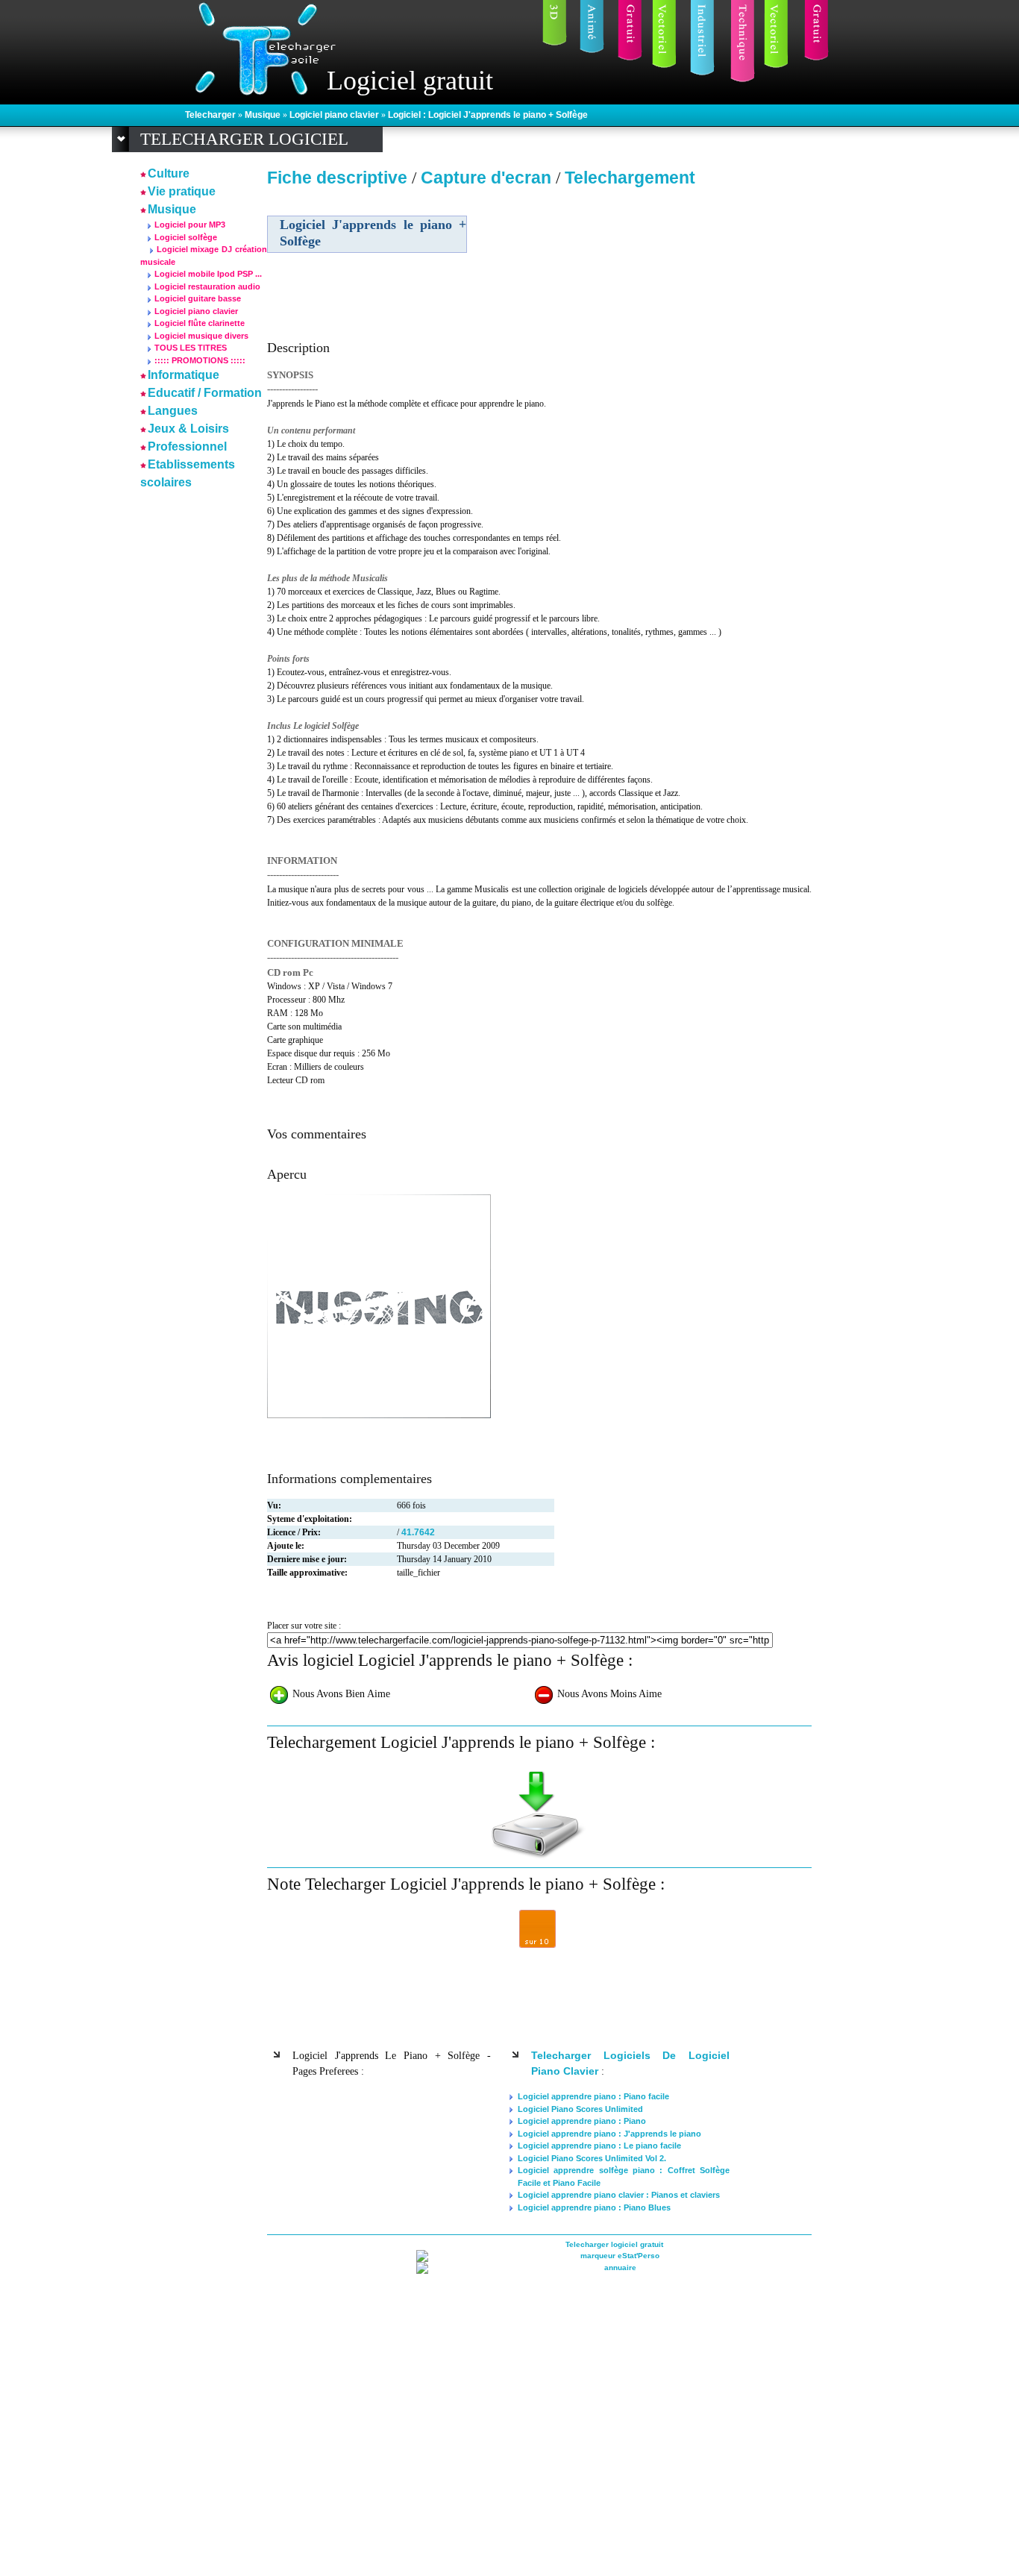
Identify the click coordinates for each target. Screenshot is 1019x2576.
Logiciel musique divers (201, 336)
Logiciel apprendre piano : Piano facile (593, 2096)
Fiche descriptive (337, 178)
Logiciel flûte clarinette (200, 323)
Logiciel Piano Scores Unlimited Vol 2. (592, 2158)
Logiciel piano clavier (335, 115)
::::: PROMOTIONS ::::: (200, 360)
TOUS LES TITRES (191, 348)
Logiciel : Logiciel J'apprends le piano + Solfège (488, 115)
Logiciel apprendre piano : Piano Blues (594, 2207)
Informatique (184, 375)
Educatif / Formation (205, 393)
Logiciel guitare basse (198, 298)
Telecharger (211, 115)
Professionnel (187, 446)
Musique (264, 115)
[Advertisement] (683, 298)
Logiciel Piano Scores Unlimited (580, 2109)
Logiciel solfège (186, 237)
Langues (173, 411)
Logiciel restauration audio (207, 286)
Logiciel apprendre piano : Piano (582, 2121)
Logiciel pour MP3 (190, 225)
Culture (169, 173)
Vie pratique (182, 191)
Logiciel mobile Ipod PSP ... (208, 274)
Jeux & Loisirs (188, 429)
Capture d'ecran (488, 178)
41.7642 (418, 1532)
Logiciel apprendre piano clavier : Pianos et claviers (619, 2195)
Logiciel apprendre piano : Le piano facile (599, 2146)
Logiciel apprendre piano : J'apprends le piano (609, 2134)
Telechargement (630, 178)
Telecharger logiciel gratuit (614, 2244)
